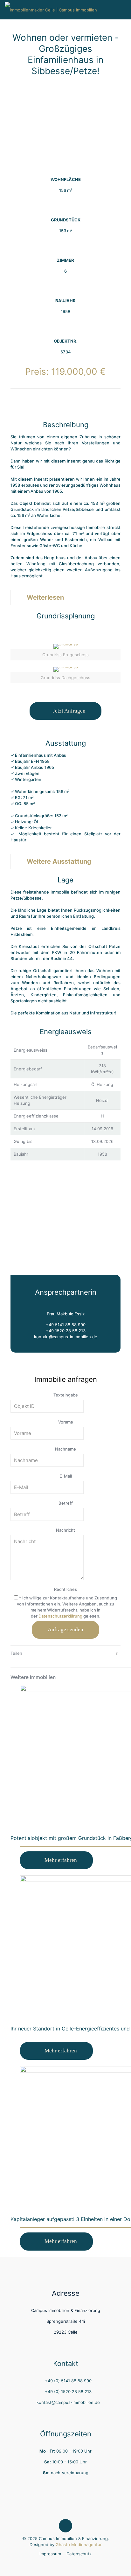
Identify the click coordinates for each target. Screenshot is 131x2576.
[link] (65, 652)
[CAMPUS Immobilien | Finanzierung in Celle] (51, 10)
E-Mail (66, 1476)
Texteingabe (66, 1395)
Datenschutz (79, 2554)
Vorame (66, 1422)
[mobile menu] (122, 10)
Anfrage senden (65, 1629)
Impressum (50, 2554)
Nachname (65, 1449)
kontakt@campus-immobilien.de (66, 1337)
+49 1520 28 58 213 (66, 1331)
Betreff (66, 1503)
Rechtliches (65, 1589)
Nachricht (65, 1530)
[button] (65, 598)
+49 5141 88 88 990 (66, 1325)
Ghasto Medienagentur (79, 2545)
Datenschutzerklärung (60, 1616)
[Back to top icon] (65, 2526)
